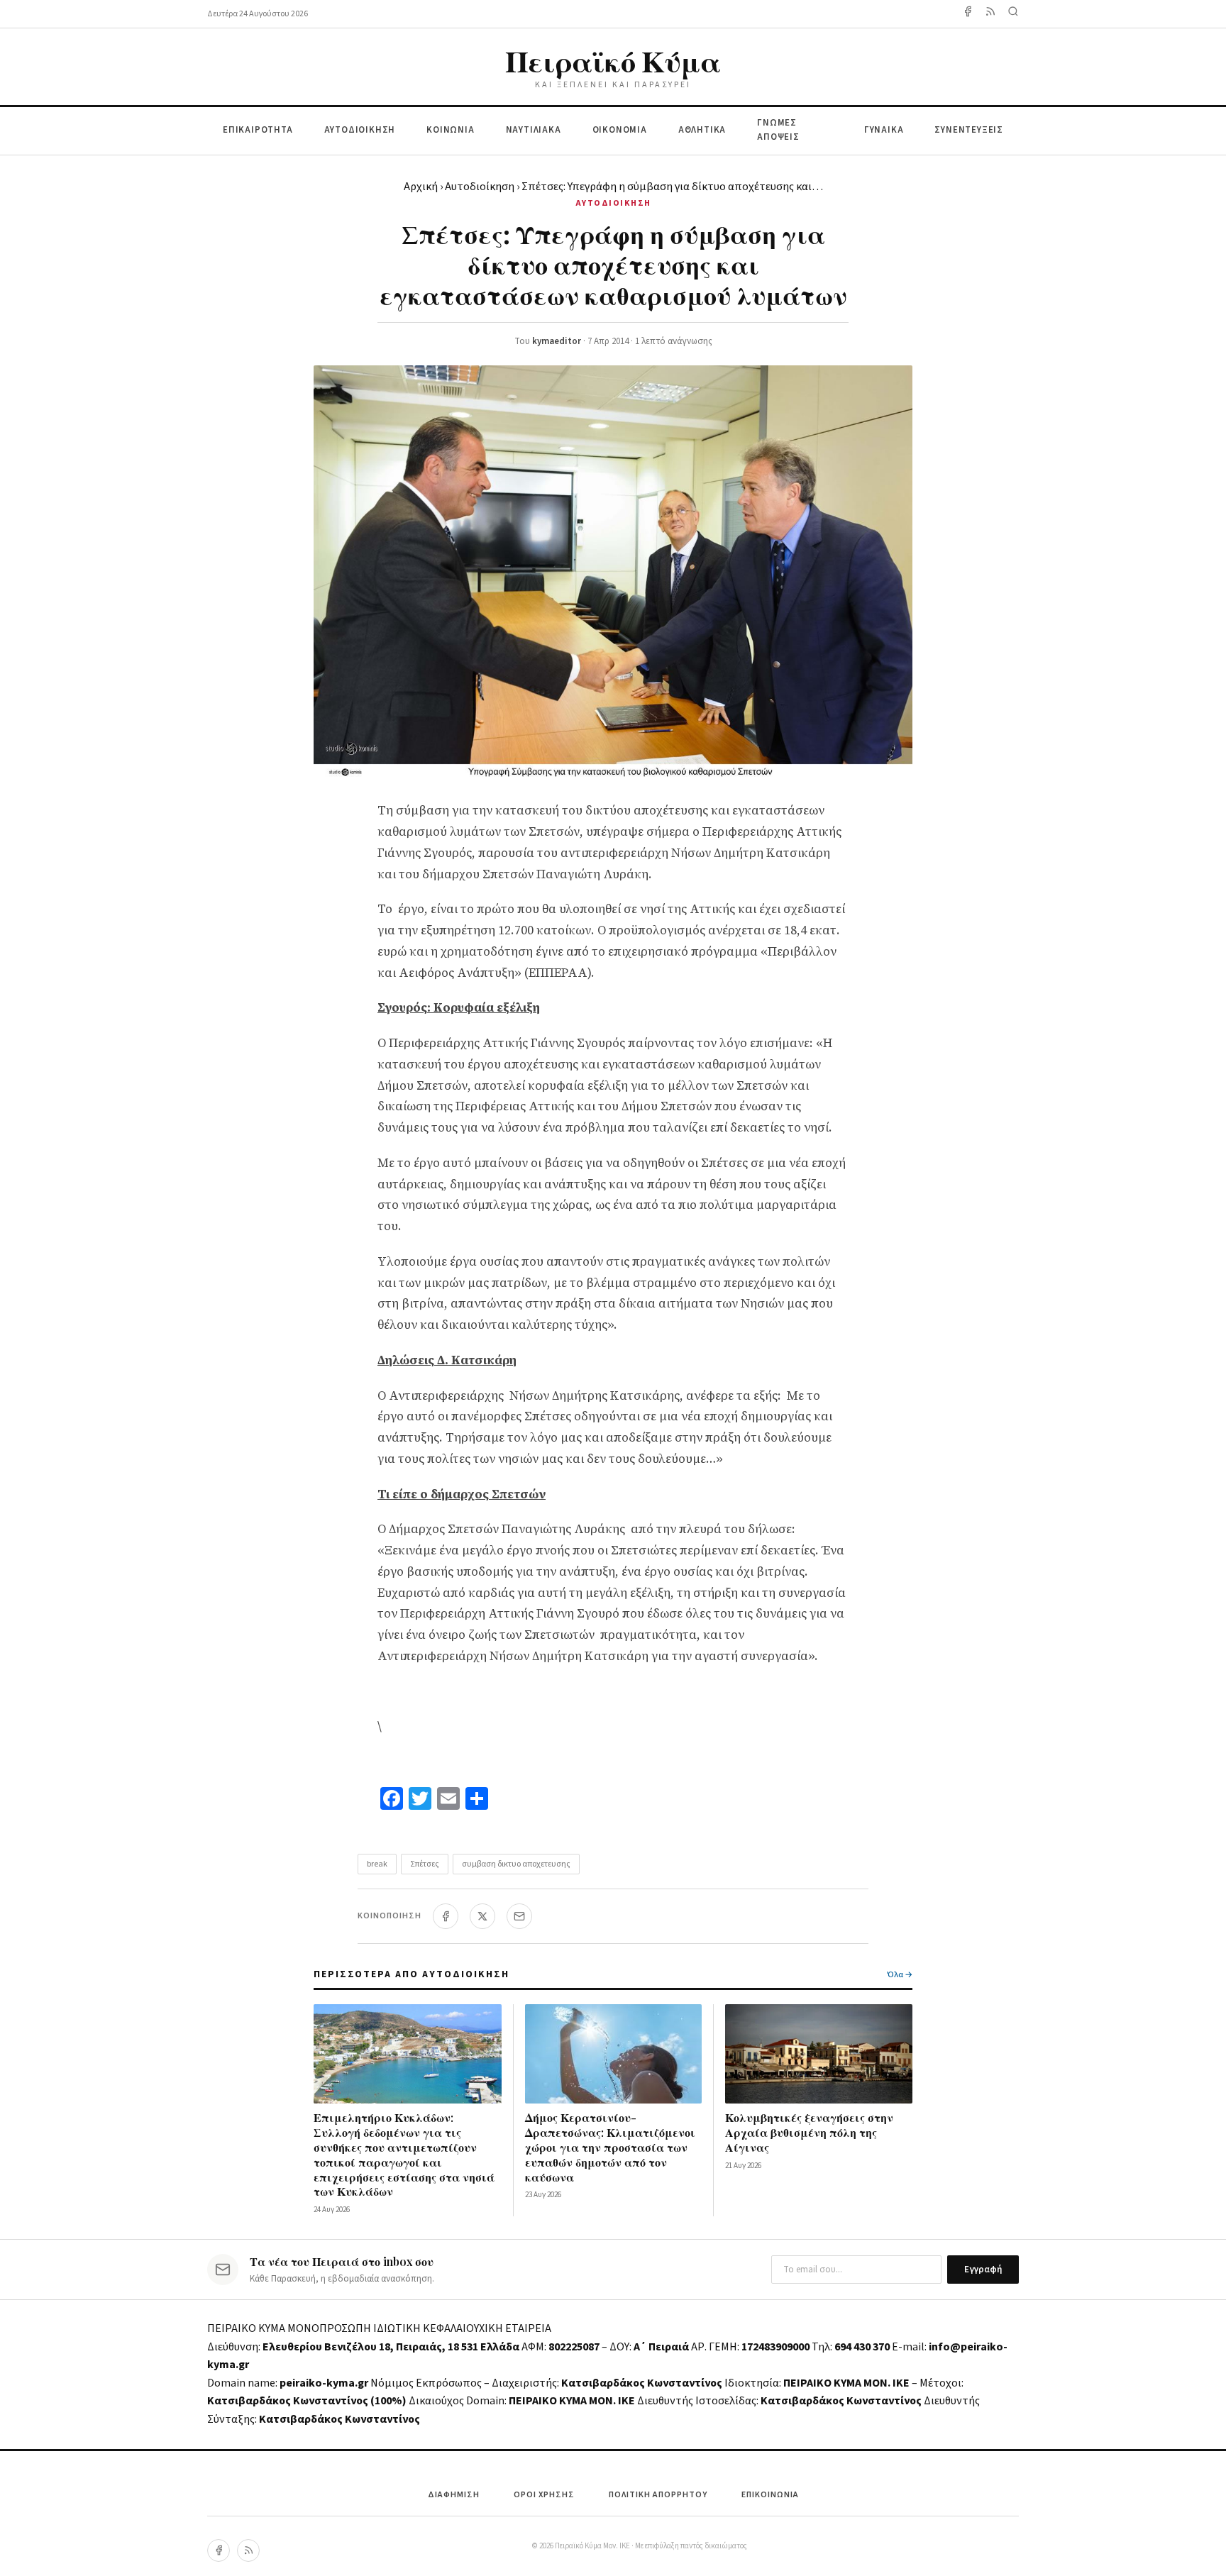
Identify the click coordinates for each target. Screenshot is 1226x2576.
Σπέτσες (425, 1864)
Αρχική (421, 187)
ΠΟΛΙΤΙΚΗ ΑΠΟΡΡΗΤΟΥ (658, 2495)
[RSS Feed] (990, 14)
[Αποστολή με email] (519, 1916)
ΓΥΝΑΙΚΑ (884, 130)
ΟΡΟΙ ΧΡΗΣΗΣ (544, 2495)
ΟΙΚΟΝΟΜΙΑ (620, 130)
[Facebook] (968, 14)
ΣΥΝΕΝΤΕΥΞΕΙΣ (969, 130)
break (377, 1864)
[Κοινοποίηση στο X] (482, 1916)
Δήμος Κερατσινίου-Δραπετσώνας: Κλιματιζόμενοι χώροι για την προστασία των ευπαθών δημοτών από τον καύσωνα (610, 2147)
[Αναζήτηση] (1013, 14)
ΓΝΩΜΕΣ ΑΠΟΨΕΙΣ (778, 130)
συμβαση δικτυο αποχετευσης (516, 1864)
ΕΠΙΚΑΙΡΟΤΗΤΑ (258, 130)
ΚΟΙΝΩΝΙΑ (450, 130)
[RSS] (248, 2550)
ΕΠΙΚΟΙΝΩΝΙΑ (770, 2495)
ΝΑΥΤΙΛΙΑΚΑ (534, 130)
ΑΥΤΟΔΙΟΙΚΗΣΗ (360, 130)
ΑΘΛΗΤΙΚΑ (702, 130)
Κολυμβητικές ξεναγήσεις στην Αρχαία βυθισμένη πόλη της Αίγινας (809, 2132)
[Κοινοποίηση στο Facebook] (446, 1916)
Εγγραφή (983, 2270)
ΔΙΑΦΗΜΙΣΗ (454, 2495)
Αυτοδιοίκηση (480, 187)
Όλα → (900, 1975)
